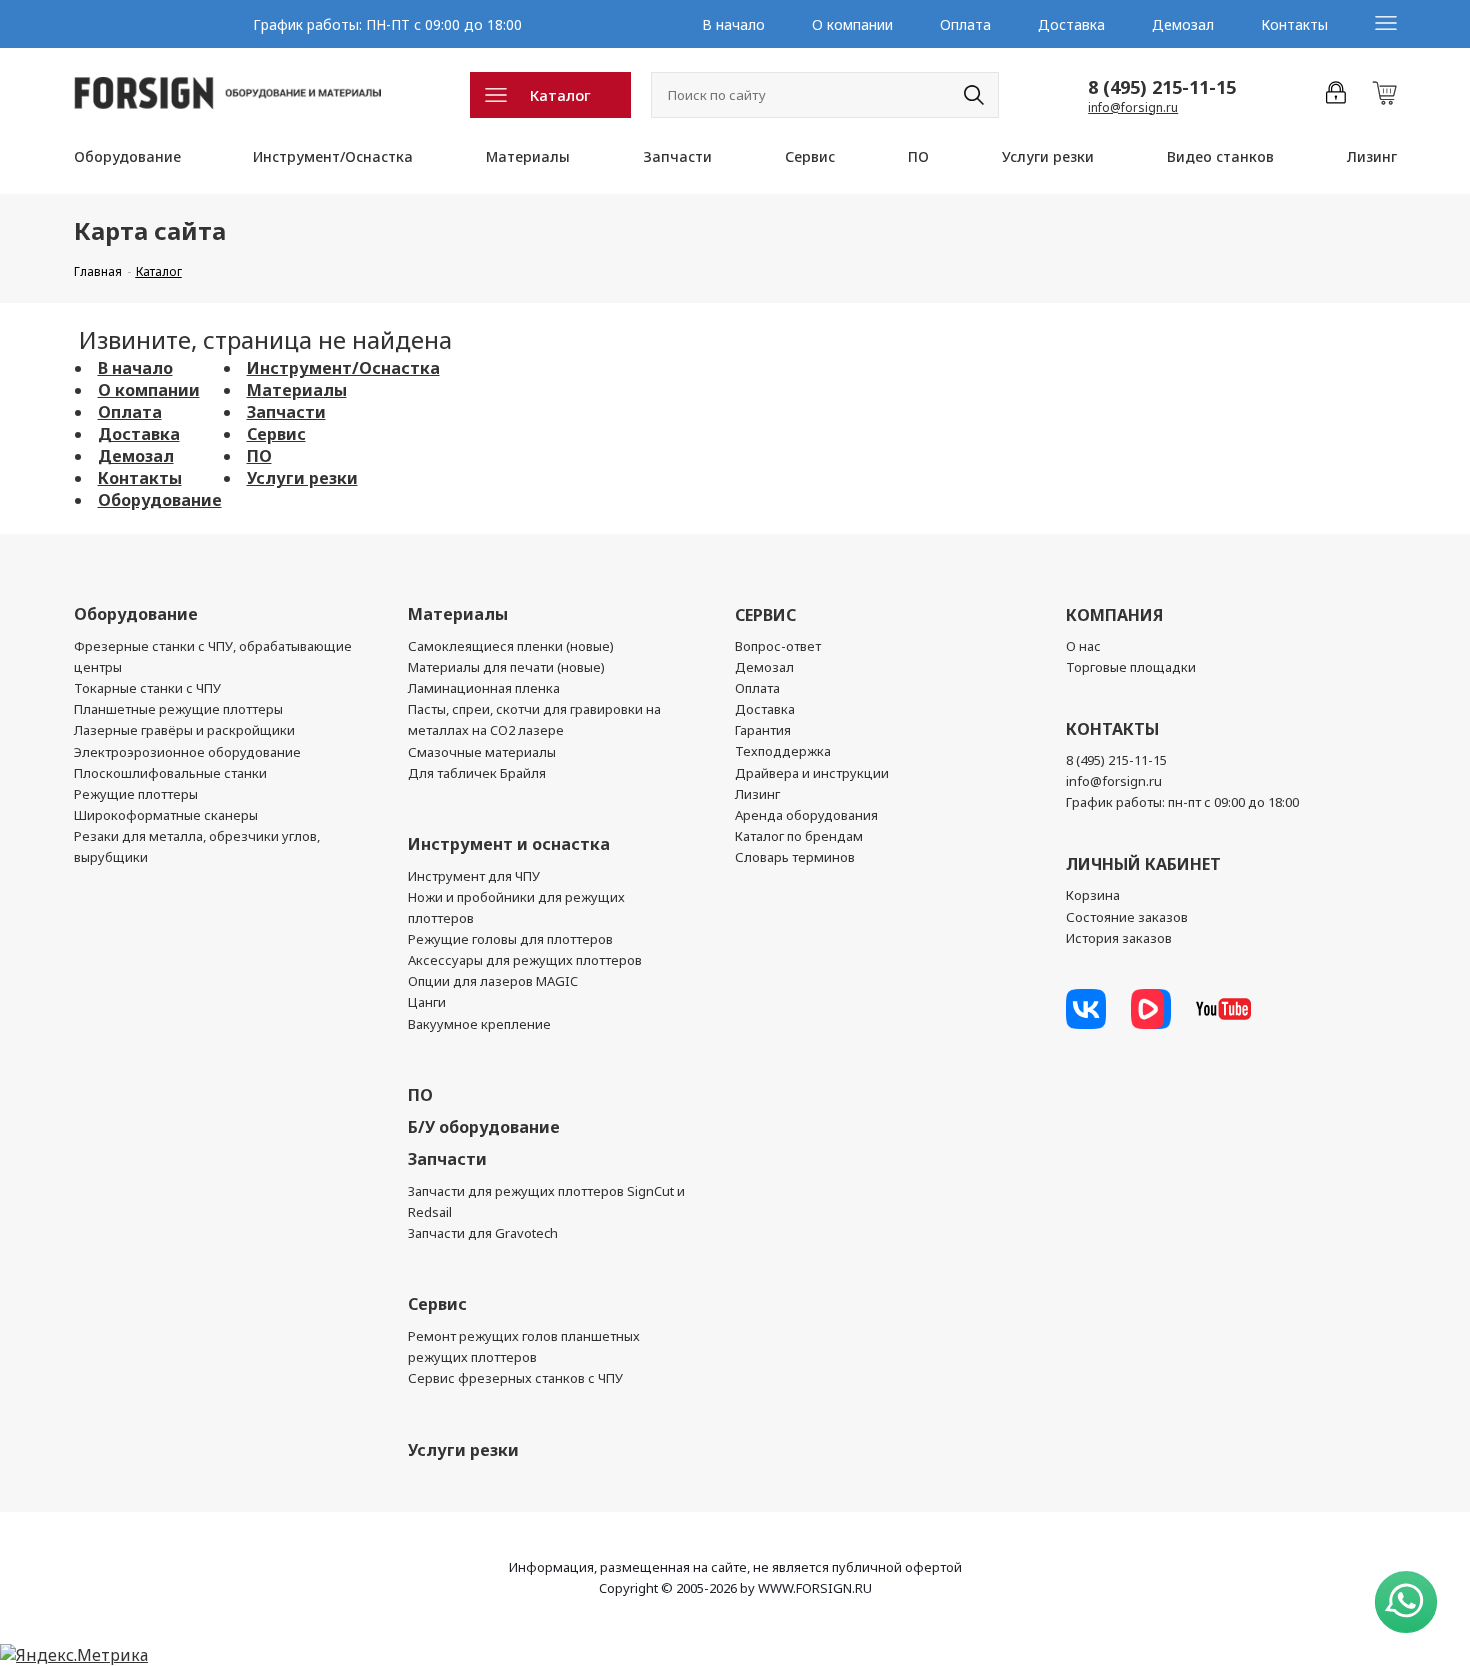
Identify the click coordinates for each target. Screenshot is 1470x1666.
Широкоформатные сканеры (166, 815)
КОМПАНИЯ (1114, 615)
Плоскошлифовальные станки (170, 773)
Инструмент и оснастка (509, 844)
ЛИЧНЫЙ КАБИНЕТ (1143, 864)
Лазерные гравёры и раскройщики (184, 730)
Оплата (965, 24)
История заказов (1119, 938)
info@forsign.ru (1133, 107)
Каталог (560, 95)
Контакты (1294, 24)
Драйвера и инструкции (812, 773)
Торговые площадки (1131, 667)
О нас (1083, 646)
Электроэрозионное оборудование (187, 752)
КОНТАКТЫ (1112, 729)
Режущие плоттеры (136, 794)
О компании (852, 24)
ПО (918, 156)
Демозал (1183, 24)
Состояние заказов (1127, 917)
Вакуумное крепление (479, 1024)
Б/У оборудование (484, 1127)
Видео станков (1220, 156)
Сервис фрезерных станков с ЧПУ (515, 1378)
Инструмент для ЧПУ (474, 876)
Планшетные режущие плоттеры (178, 709)
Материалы (528, 156)
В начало (733, 24)
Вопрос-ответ (778, 646)
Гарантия (763, 730)
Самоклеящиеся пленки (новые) (511, 646)
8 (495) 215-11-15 (1162, 87)
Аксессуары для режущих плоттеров (525, 960)
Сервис (810, 156)
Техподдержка (783, 751)
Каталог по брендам (799, 836)
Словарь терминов (795, 857)
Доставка (1071, 24)
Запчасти (677, 156)
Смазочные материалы (482, 752)
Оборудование (127, 156)
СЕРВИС (765, 615)
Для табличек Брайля (477, 773)
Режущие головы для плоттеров (510, 939)
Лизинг (1372, 156)
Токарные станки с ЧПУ (147, 688)
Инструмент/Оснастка (333, 156)
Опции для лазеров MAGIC (493, 981)
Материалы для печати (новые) (506, 667)
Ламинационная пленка (484, 688)
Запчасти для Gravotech (483, 1233)
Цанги (427, 1002)
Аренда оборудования (806, 815)
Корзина (1093, 895)
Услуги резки (1048, 156)
